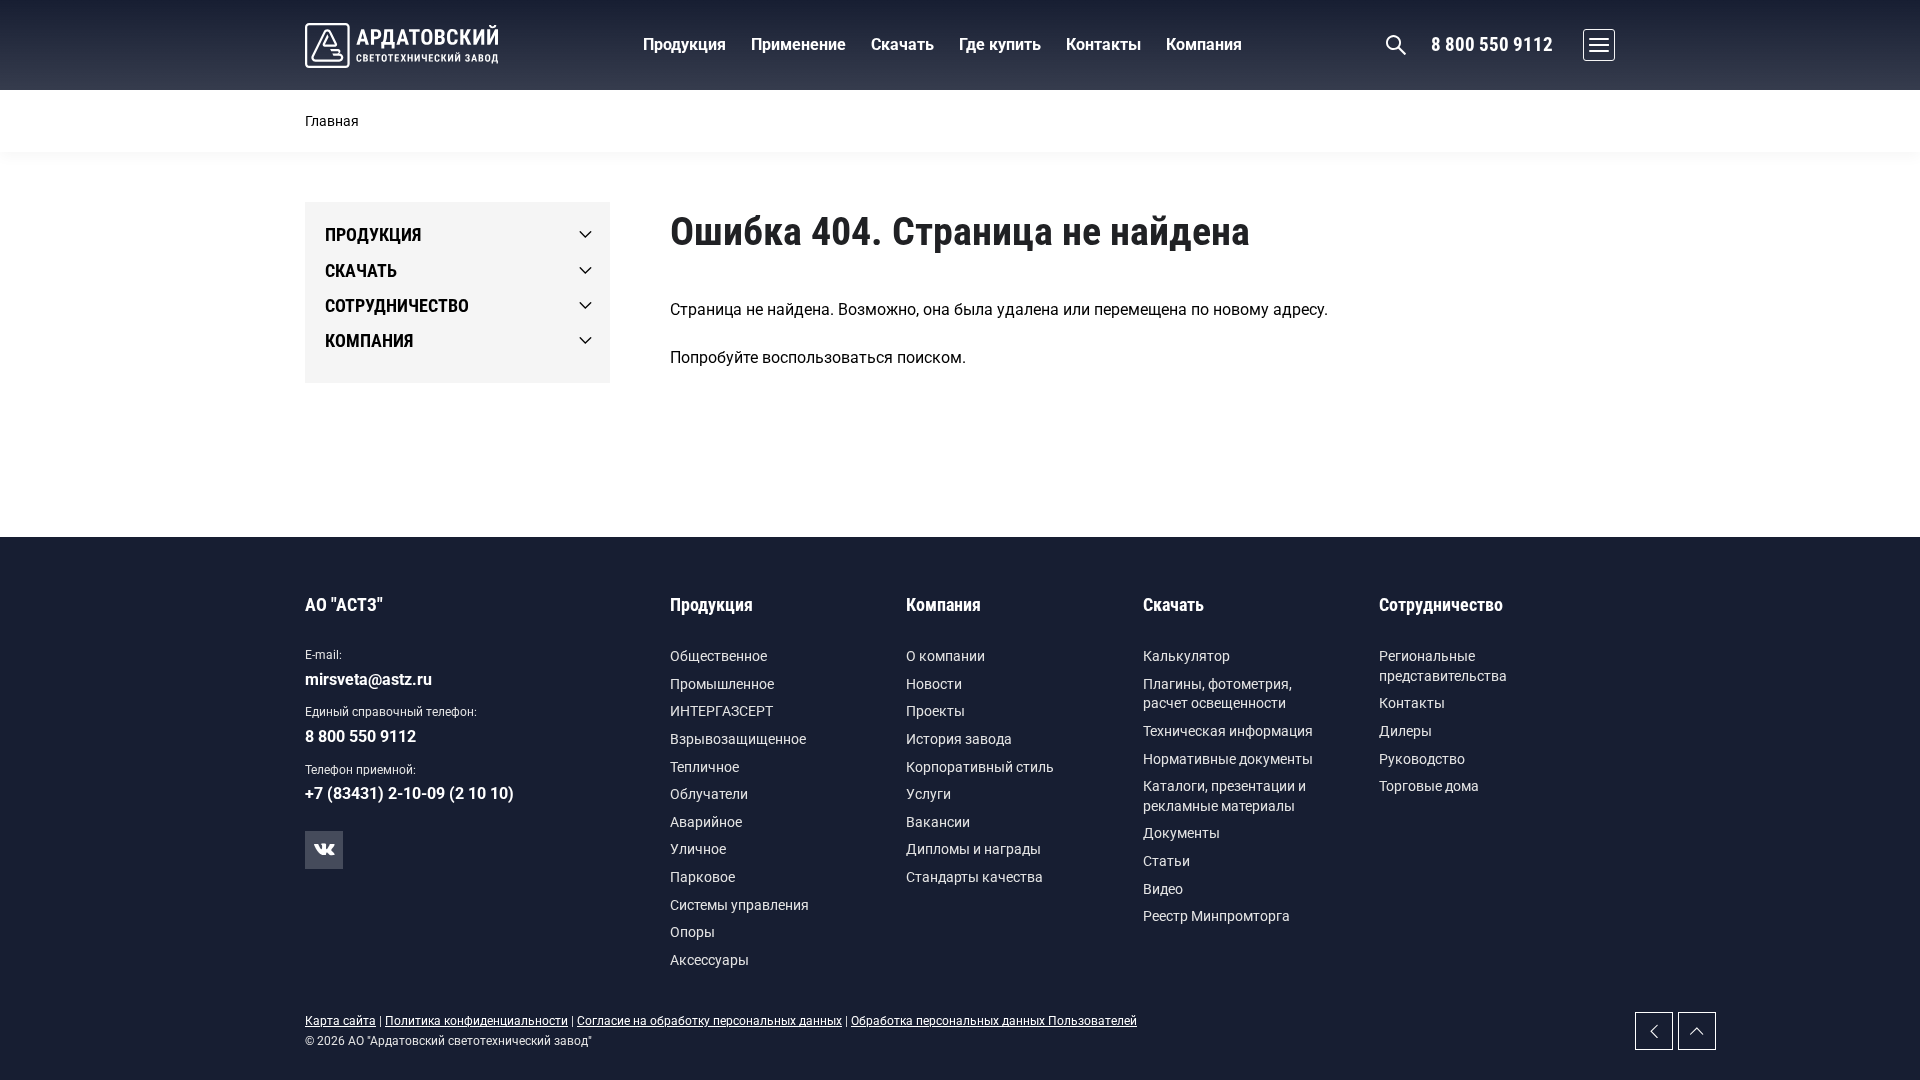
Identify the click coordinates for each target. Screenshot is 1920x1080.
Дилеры (1405, 731)
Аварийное (706, 822)
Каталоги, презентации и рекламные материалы (1224, 796)
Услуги (928, 794)
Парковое (702, 877)
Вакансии (938, 822)
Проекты (935, 711)
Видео (1163, 889)
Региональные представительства (1443, 666)
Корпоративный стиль (980, 767)
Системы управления (739, 905)
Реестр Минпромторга (1216, 916)
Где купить (1000, 44)
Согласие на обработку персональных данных (709, 1021)
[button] (1594, 45)
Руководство (1422, 759)
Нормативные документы (1228, 759)
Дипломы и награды (973, 849)
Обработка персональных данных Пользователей (994, 1021)
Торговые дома (1429, 786)
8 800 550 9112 (1492, 44)
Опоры (692, 932)
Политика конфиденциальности (476, 1021)
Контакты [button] (1103, 44)
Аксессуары (709, 960)
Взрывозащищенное (738, 739)
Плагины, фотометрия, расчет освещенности (1217, 694)
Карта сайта (340, 1021)
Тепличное (704, 767)
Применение (798, 44)
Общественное (718, 656)
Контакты (1412, 703)
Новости (934, 684)
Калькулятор (1186, 656)
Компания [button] (1204, 44)
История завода (959, 739)
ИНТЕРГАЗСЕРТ (721, 711)
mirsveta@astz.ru (368, 679)
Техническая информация (1228, 731)
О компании (945, 656)
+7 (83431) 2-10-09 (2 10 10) (409, 793)
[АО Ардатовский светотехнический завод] (401, 45)
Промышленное (722, 684)
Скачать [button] (902, 44)
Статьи (1166, 861)
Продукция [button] (684, 44)
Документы (1181, 833)
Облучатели (709, 794)
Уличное (698, 849)
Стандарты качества (974, 877)
